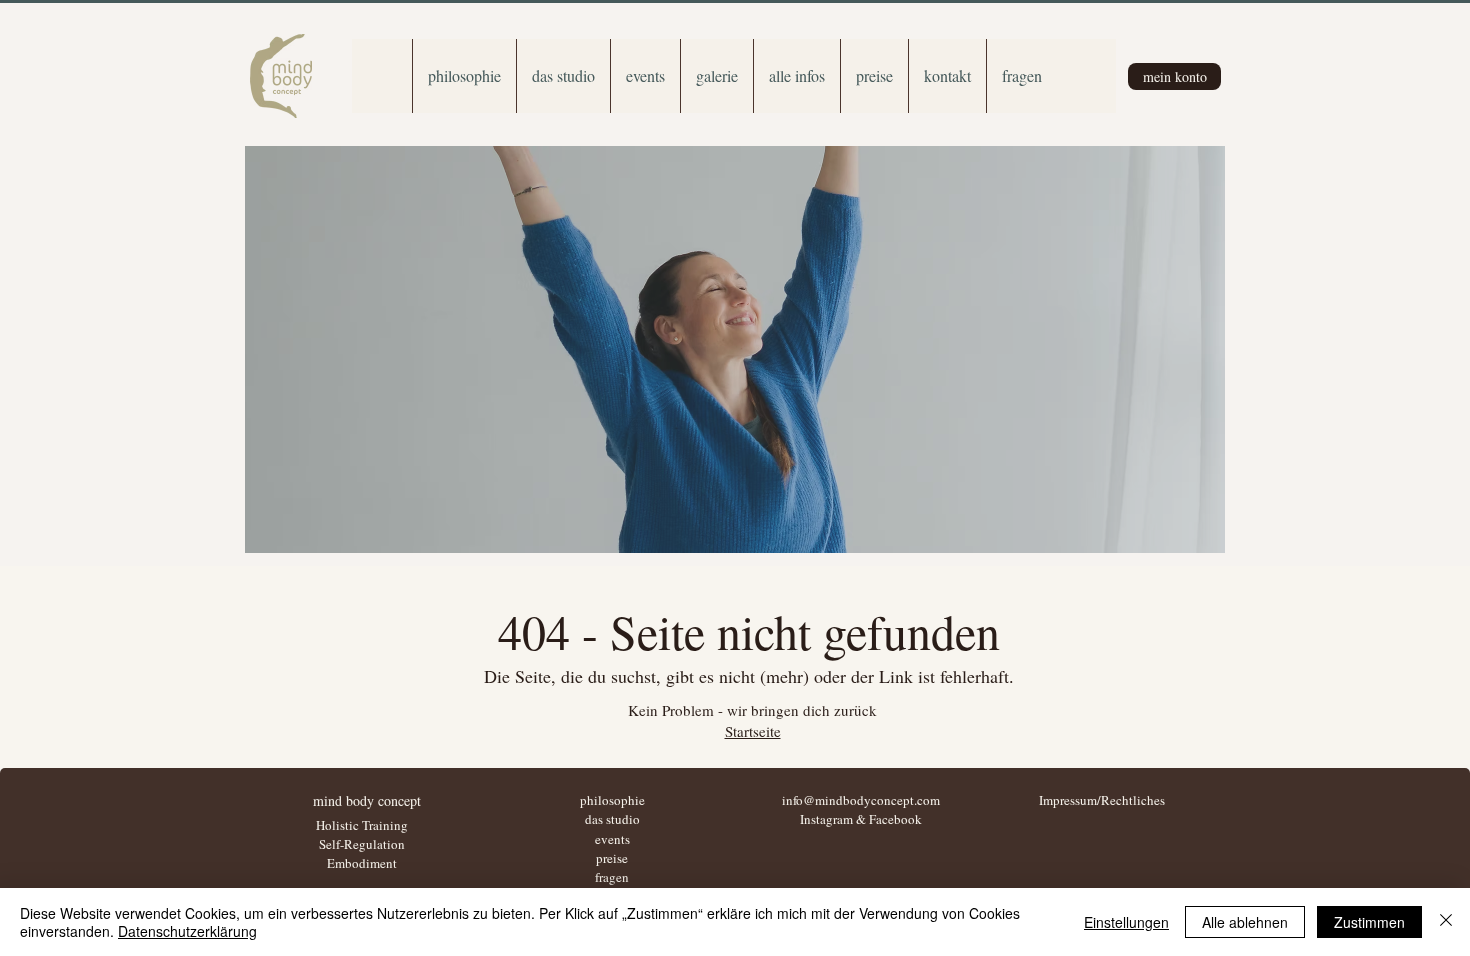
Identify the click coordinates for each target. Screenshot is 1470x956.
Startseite (753, 731)
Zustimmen (1369, 922)
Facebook (895, 819)
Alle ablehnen (1245, 922)
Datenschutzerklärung (187, 931)
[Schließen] (1446, 922)
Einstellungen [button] (1126, 922)
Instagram (826, 819)
